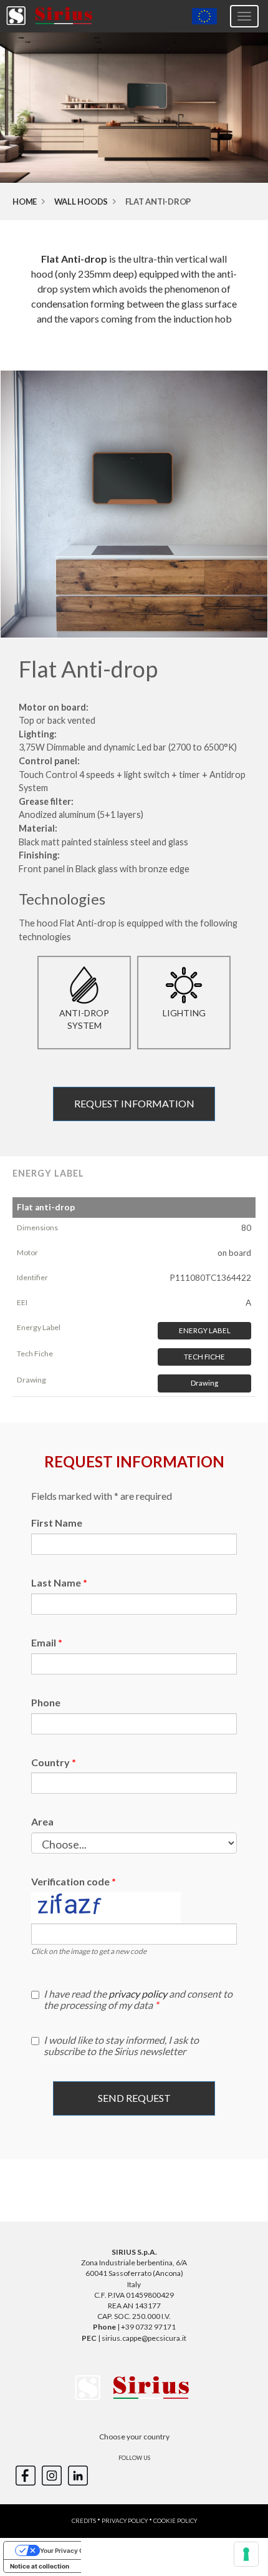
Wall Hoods (81, 202)
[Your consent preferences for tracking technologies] (246, 2554)
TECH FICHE (204, 1357)
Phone (46, 1702)
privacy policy (138, 1994)
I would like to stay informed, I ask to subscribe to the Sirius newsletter (121, 2046)
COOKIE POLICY (175, 2521)
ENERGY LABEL (205, 1330)
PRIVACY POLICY (125, 2521)
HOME (25, 202)
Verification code (70, 1881)
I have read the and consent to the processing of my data (138, 2000)
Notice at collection (40, 2566)
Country (50, 1762)
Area (42, 1821)
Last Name (56, 1582)
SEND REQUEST (134, 2098)
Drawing (204, 1383)
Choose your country (134, 2437)
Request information (134, 1103)
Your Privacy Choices (72, 2550)
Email (44, 1642)
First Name (57, 1523)
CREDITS (84, 2521)
